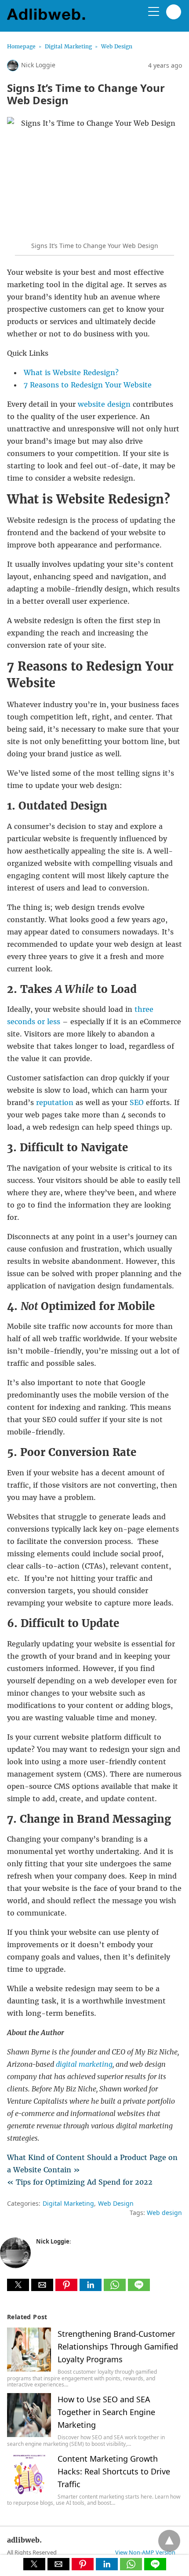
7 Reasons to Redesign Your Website (88, 385)
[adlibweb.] (49, 19)
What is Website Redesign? (71, 372)
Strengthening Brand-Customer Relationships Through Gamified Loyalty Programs (118, 2346)
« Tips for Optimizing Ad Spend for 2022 (80, 2182)
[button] (18, 2285)
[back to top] (169, 2541)
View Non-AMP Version (145, 2552)
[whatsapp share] (116, 2288)
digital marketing (84, 2064)
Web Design (117, 46)
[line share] (139, 2288)
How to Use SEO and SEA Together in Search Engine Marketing (106, 2412)
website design (104, 404)
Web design (164, 2213)
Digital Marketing (68, 46)
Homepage (21, 46)
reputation (55, 1102)
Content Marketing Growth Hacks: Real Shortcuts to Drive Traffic (114, 2471)
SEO (137, 1102)
